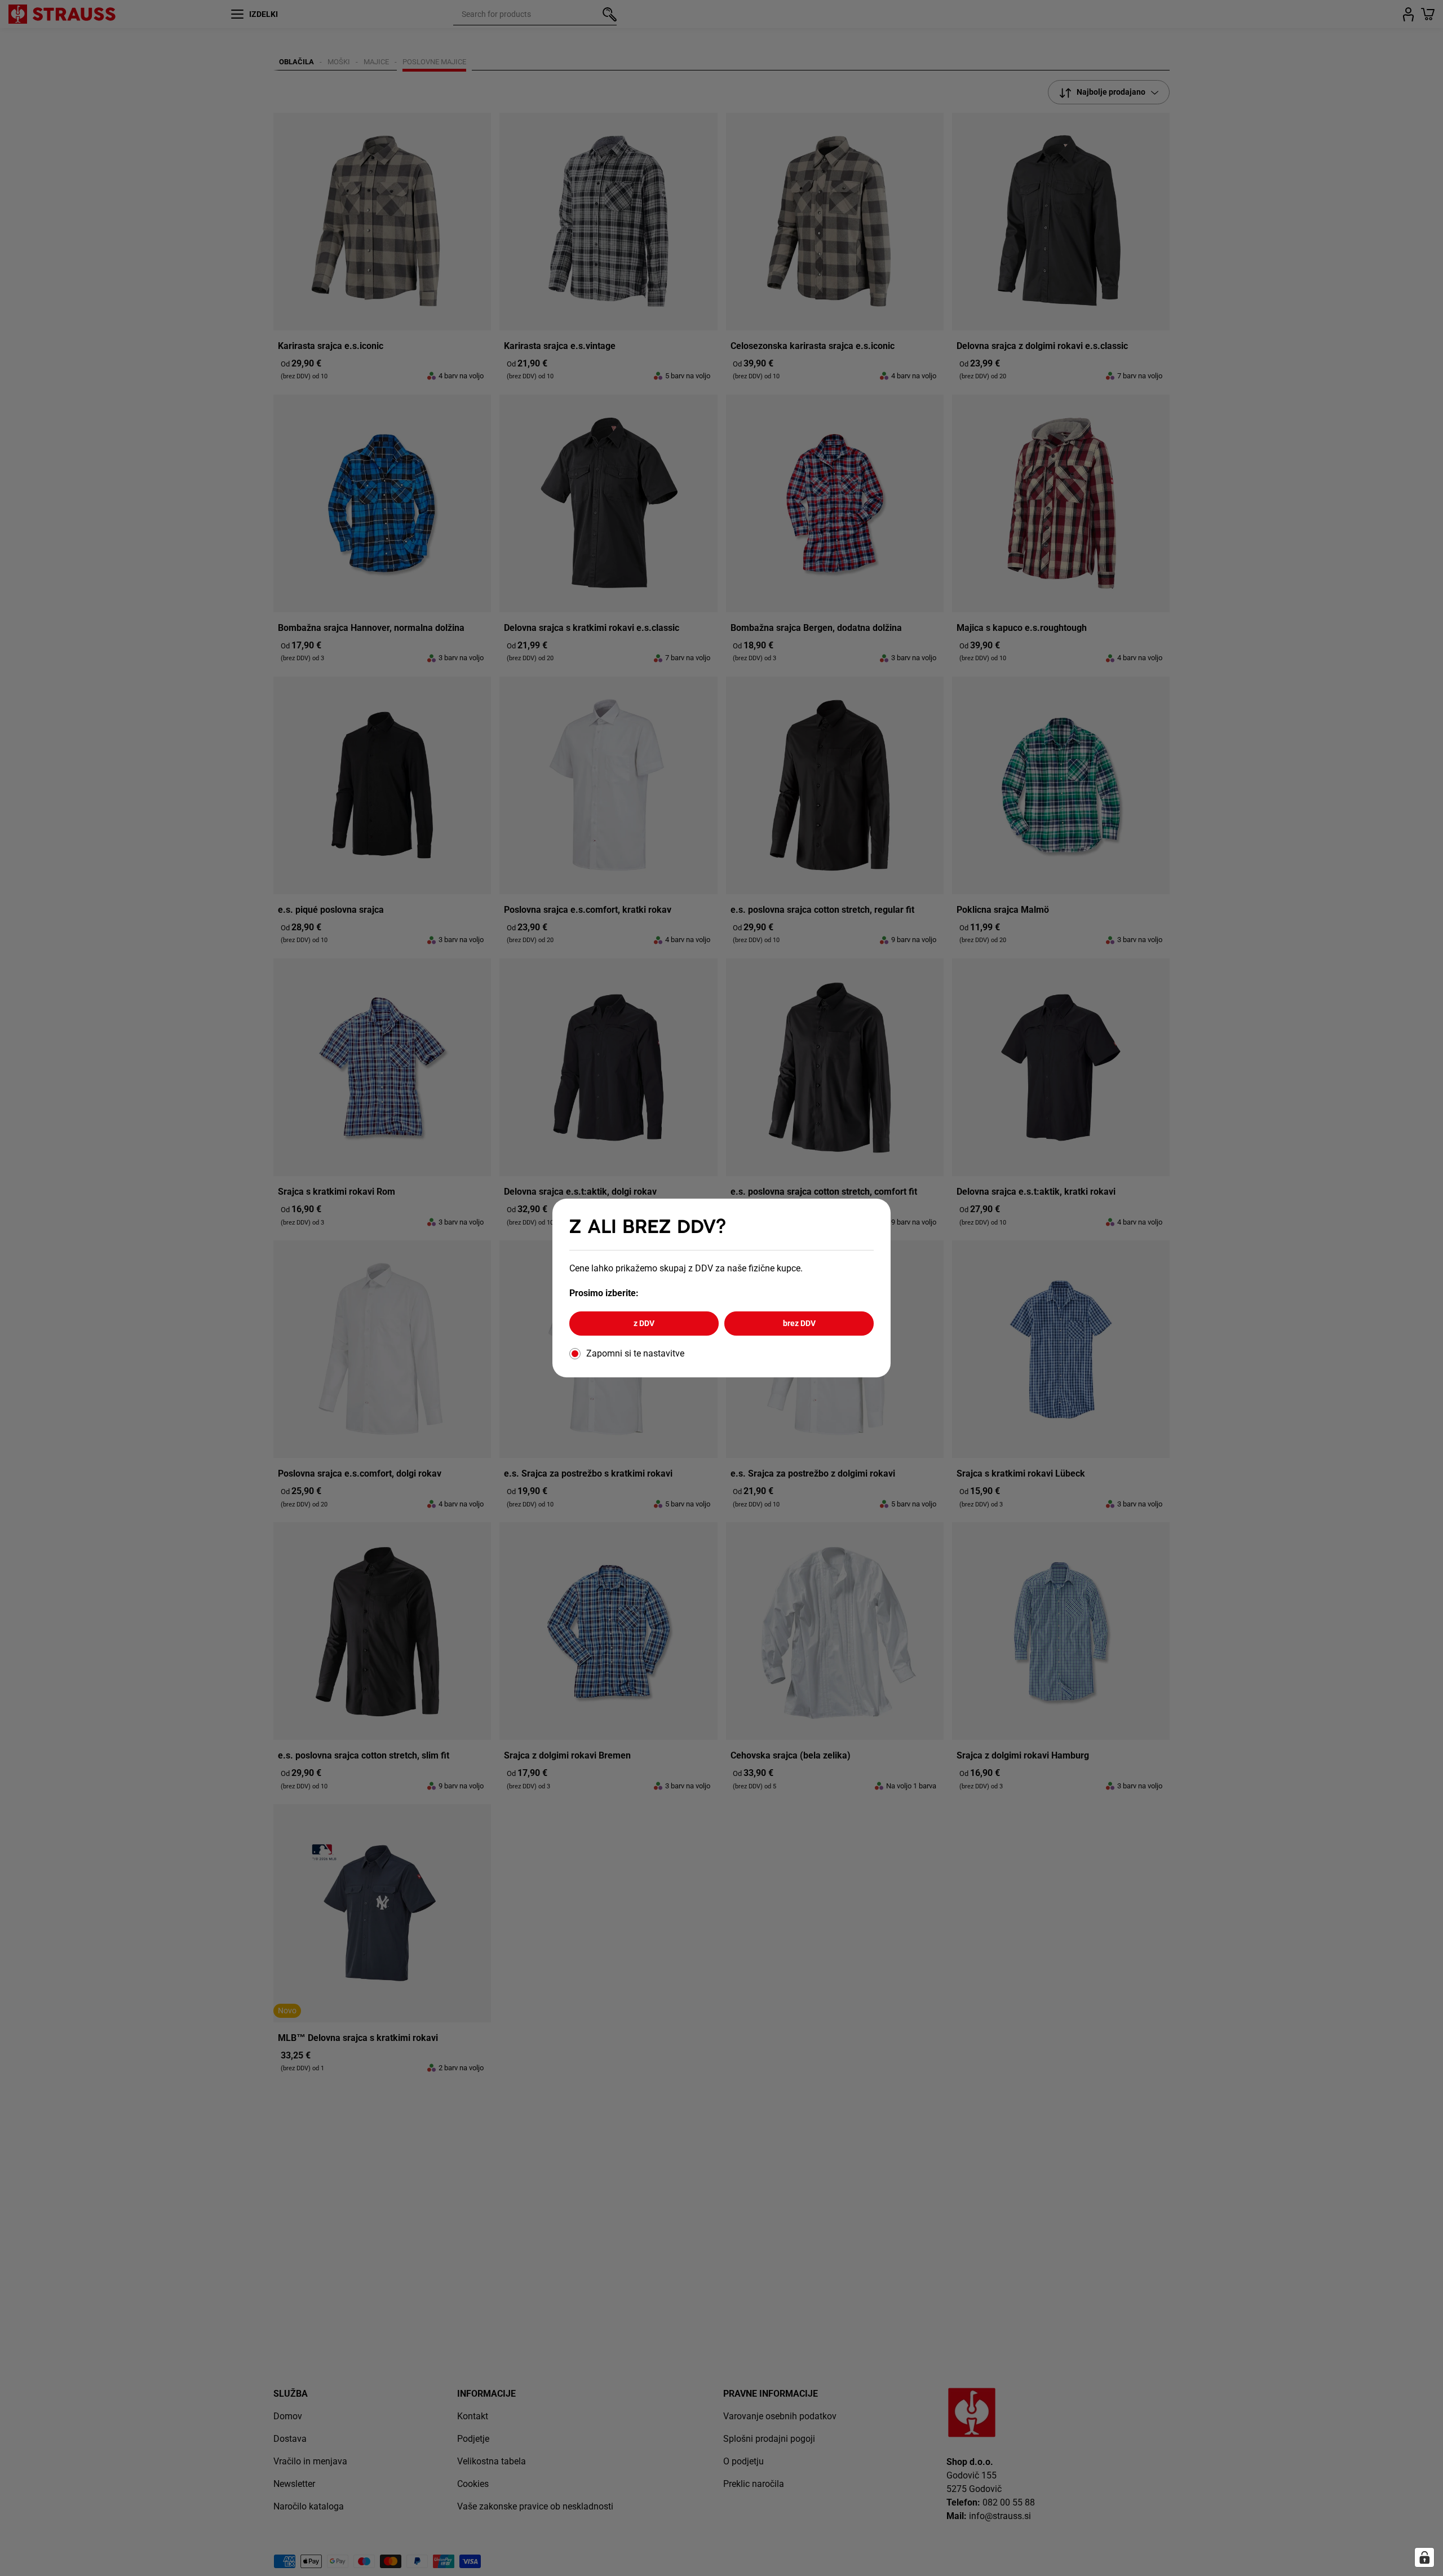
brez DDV (799, 1323)
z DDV (644, 1323)
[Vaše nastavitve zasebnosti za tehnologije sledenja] (1424, 2557)
